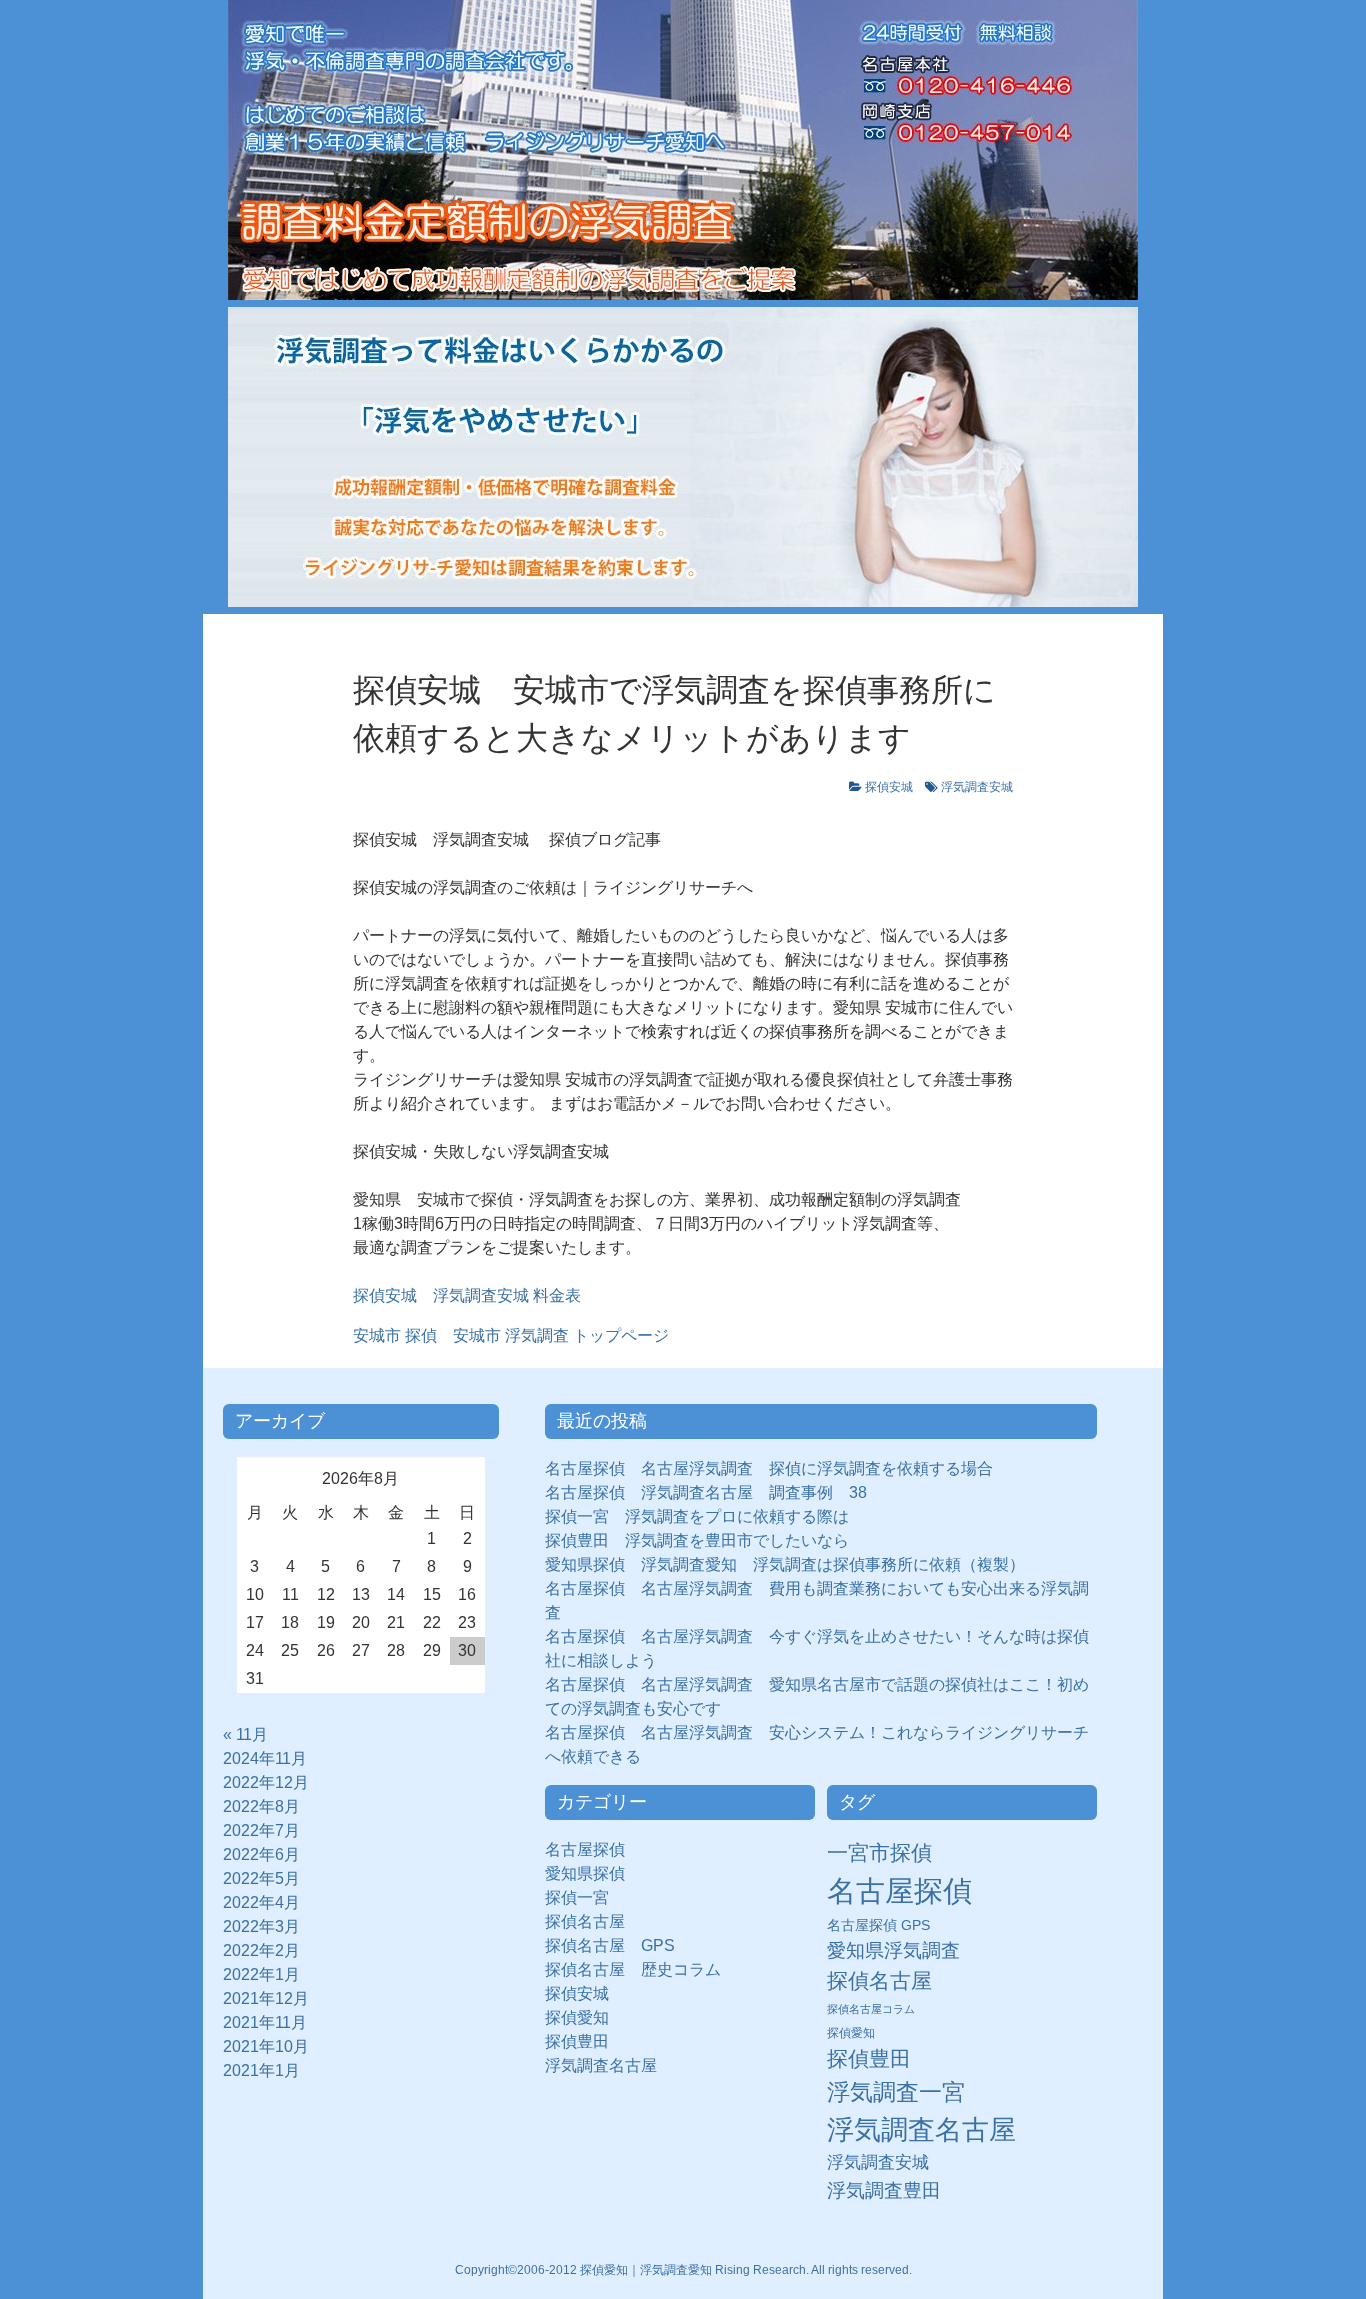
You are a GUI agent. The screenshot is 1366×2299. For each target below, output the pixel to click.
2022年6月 (261, 1854)
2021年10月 (266, 2046)
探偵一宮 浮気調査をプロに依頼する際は (697, 1516)
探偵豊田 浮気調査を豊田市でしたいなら (697, 1540)
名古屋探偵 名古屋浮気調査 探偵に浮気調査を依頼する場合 (769, 1468)
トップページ (511, 1335)
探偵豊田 (585, 2041)
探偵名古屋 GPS (610, 1945)
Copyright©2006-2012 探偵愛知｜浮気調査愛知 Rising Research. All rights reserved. (683, 2270)
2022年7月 (261, 1830)
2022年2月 (261, 1950)
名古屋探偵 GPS (878, 1925)
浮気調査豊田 (884, 2190)
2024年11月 (265, 1758)
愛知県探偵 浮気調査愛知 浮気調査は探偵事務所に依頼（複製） (785, 1564)
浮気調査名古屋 (601, 2065)
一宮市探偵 (879, 1852)
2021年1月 (261, 2070)
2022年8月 (261, 1806)
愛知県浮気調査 (893, 1950)
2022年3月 (261, 1926)
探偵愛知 (585, 2017)
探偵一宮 (585, 1897)
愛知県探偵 (585, 1873)
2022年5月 (261, 1878)
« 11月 (245, 1734)
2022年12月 (266, 1782)
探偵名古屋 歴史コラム (641, 1969)
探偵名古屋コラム (871, 2009)
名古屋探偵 (585, 1849)
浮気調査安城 (977, 787)
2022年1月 (261, 1974)
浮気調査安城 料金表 (499, 1295)
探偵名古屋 (585, 1921)
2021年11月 (265, 2022)
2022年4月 (261, 1902)
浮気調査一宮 (896, 2092)
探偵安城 (889, 787)
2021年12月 (266, 1998)
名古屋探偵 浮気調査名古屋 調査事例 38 (706, 1492)
